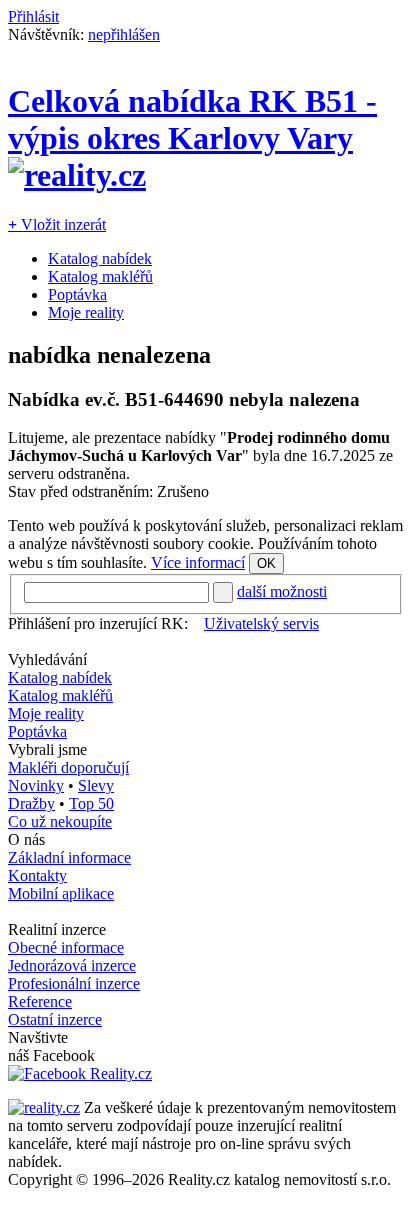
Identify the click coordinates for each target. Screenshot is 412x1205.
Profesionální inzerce (74, 983)
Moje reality (86, 312)
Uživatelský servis (261, 623)
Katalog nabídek (100, 258)
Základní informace (69, 857)
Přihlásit (33, 16)
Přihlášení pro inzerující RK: (98, 623)
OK (266, 563)
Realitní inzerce (57, 929)
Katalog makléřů (100, 276)
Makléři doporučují (68, 767)
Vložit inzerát (57, 224)
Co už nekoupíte (60, 821)
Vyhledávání (47, 659)
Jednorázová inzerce (72, 965)
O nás (26, 839)
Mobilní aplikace (61, 893)
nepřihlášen (124, 34)
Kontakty (37, 875)
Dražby (31, 803)
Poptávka (77, 294)
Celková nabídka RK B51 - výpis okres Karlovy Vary (192, 119)
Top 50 (91, 803)
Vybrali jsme (47, 749)
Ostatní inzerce (55, 1019)
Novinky (36, 785)
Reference (40, 1001)
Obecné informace (66, 947)
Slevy (96, 785)
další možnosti (282, 591)
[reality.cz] (44, 1107)
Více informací (198, 562)
